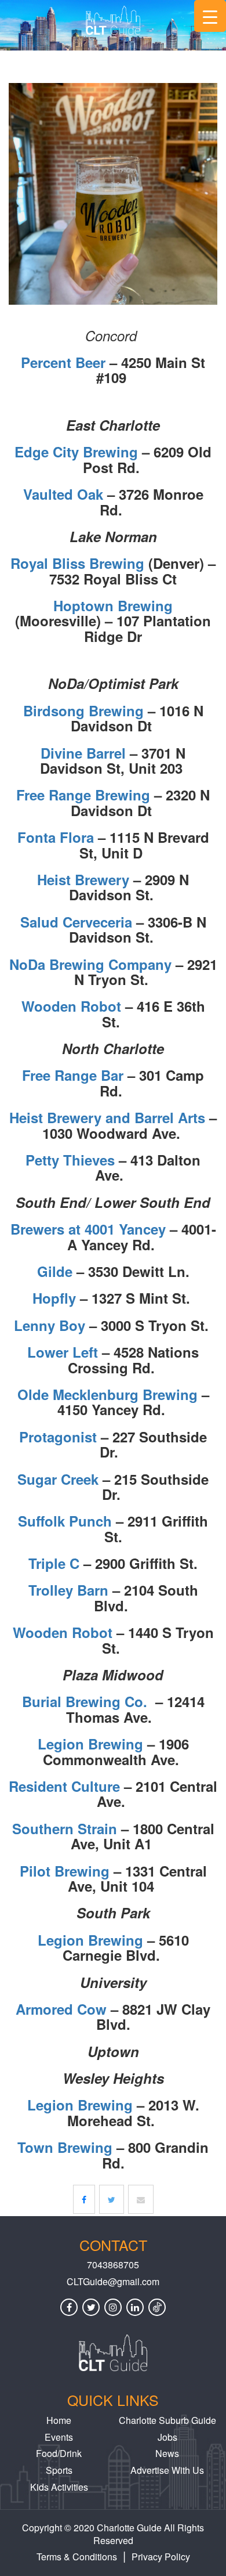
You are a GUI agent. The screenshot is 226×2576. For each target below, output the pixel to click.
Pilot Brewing (65, 1871)
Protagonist (58, 1437)
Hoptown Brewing (113, 605)
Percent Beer (63, 362)
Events (59, 2437)
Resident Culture (64, 1786)
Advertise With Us (167, 2470)
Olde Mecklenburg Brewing (107, 1394)
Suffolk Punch (65, 1521)
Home (59, 2420)
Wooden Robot (71, 1006)
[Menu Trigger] (210, 16)
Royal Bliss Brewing (77, 563)
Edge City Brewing (76, 452)
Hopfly (54, 1298)
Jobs (167, 2437)
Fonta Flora (56, 837)
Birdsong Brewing (83, 710)
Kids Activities (59, 2487)
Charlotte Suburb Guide (167, 2420)
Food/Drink (59, 2453)
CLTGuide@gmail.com (113, 2282)
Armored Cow (61, 2009)
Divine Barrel (83, 753)
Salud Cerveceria (76, 922)
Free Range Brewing (83, 795)
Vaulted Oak (63, 494)
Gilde (55, 1271)
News (167, 2453)
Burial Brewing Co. (85, 1701)
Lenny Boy (50, 1325)
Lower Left (63, 1352)
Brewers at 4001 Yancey (88, 1229)
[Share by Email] (141, 2199)
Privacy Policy (161, 2557)
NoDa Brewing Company (90, 964)
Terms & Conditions (77, 2557)
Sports (59, 2470)
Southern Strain (65, 1828)
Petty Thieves (70, 1160)
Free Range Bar (73, 1075)
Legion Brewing (90, 1744)
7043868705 (113, 2265)
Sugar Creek (58, 1479)
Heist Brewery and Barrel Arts (107, 1117)
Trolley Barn (68, 1590)
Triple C (54, 1563)
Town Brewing (65, 2147)
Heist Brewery (83, 879)
